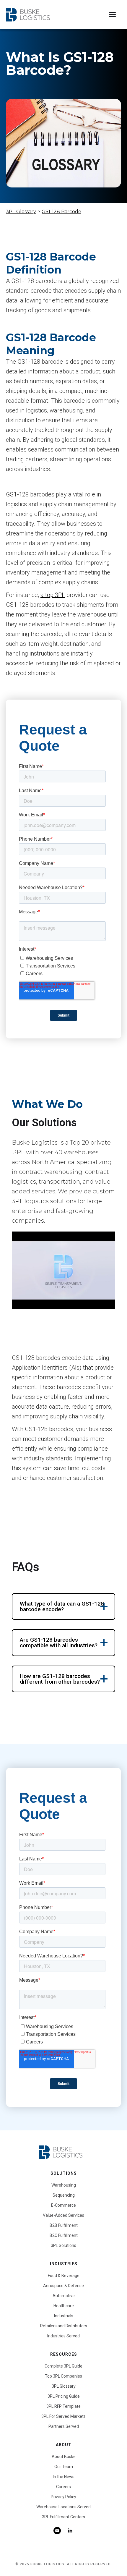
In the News (64, 2477)
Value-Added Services (63, 2215)
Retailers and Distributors (64, 2326)
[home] (28, 15)
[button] (112, 15)
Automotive (64, 2296)
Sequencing (64, 2195)
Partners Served (64, 2426)
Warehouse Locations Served (63, 2507)
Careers (63, 2487)
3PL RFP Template (63, 2406)
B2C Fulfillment (64, 2235)
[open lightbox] (63, 1270)
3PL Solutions (63, 2245)
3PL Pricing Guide (64, 2396)
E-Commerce (63, 2205)
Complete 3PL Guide (63, 2366)
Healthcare (64, 2306)
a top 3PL (53, 595)
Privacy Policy (63, 2497)
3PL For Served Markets (63, 2416)
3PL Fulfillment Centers (63, 2517)
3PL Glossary (21, 212)
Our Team (64, 2467)
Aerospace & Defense (63, 2286)
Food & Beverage (64, 2276)
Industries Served (63, 2336)
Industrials (64, 2316)
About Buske (64, 2457)
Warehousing (64, 2185)
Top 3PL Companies (63, 2376)
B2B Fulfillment (64, 2225)
